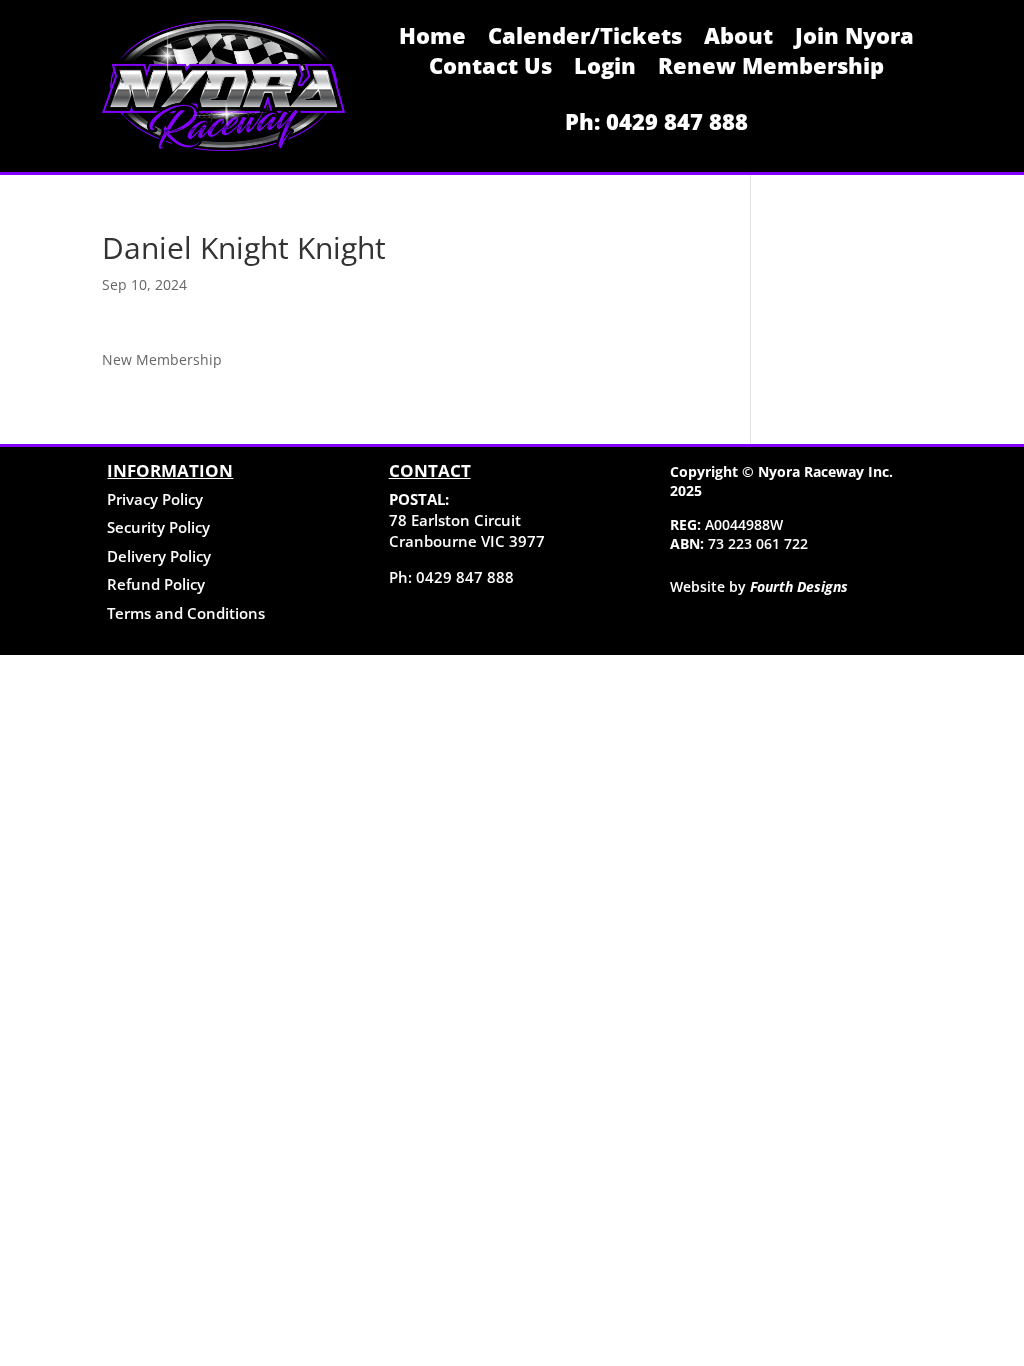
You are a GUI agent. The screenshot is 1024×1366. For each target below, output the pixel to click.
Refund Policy (156, 584)
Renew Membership (771, 69)
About (738, 39)
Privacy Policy (155, 499)
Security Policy (158, 527)
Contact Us (490, 69)
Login (605, 69)
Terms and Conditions (186, 613)
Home (432, 39)
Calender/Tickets (585, 39)
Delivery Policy (159, 556)
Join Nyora (854, 39)
